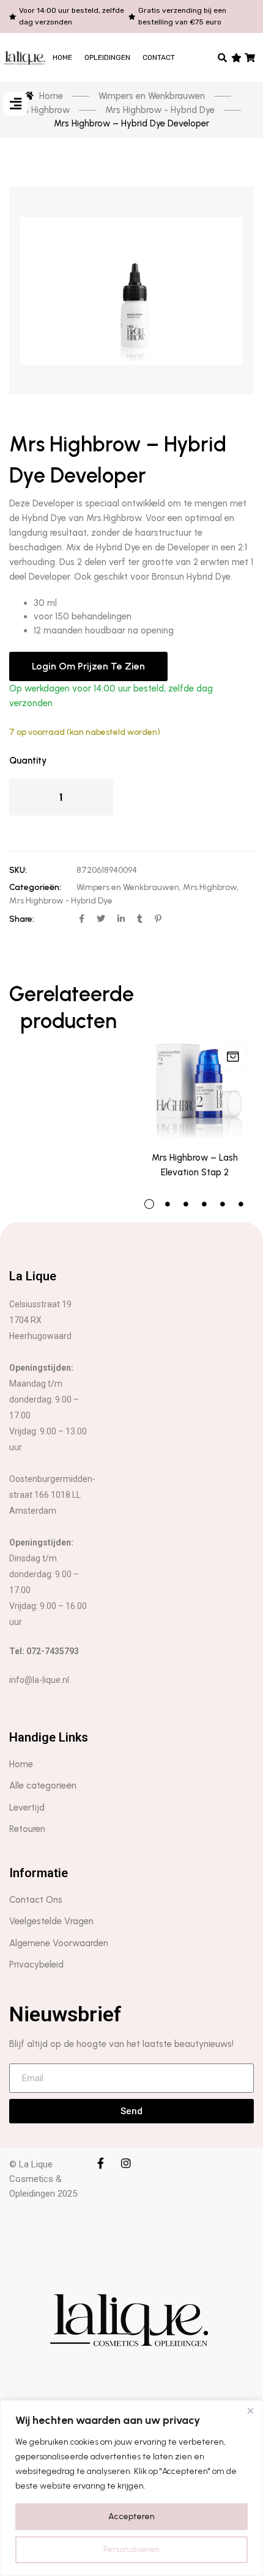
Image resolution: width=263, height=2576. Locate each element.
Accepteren (131, 2516)
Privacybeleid (36, 1965)
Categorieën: (35, 887)
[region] (131, 2488)
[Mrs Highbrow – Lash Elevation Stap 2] (195, 1060)
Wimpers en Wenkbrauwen (128, 887)
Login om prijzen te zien (88, 666)
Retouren (27, 1829)
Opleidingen (107, 57)
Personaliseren (131, 2549)
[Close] (250, 2410)
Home (62, 57)
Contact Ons (36, 1900)
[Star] (236, 57)
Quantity (28, 761)
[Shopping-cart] (250, 57)
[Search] (223, 57)
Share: (22, 919)
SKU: (18, 870)
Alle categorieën (43, 1786)
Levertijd (27, 1808)
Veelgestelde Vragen (51, 1921)
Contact (159, 57)
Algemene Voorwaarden (59, 1943)
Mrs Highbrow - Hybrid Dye (61, 901)
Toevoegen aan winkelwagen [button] (233, 1057)
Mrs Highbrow (210, 887)
